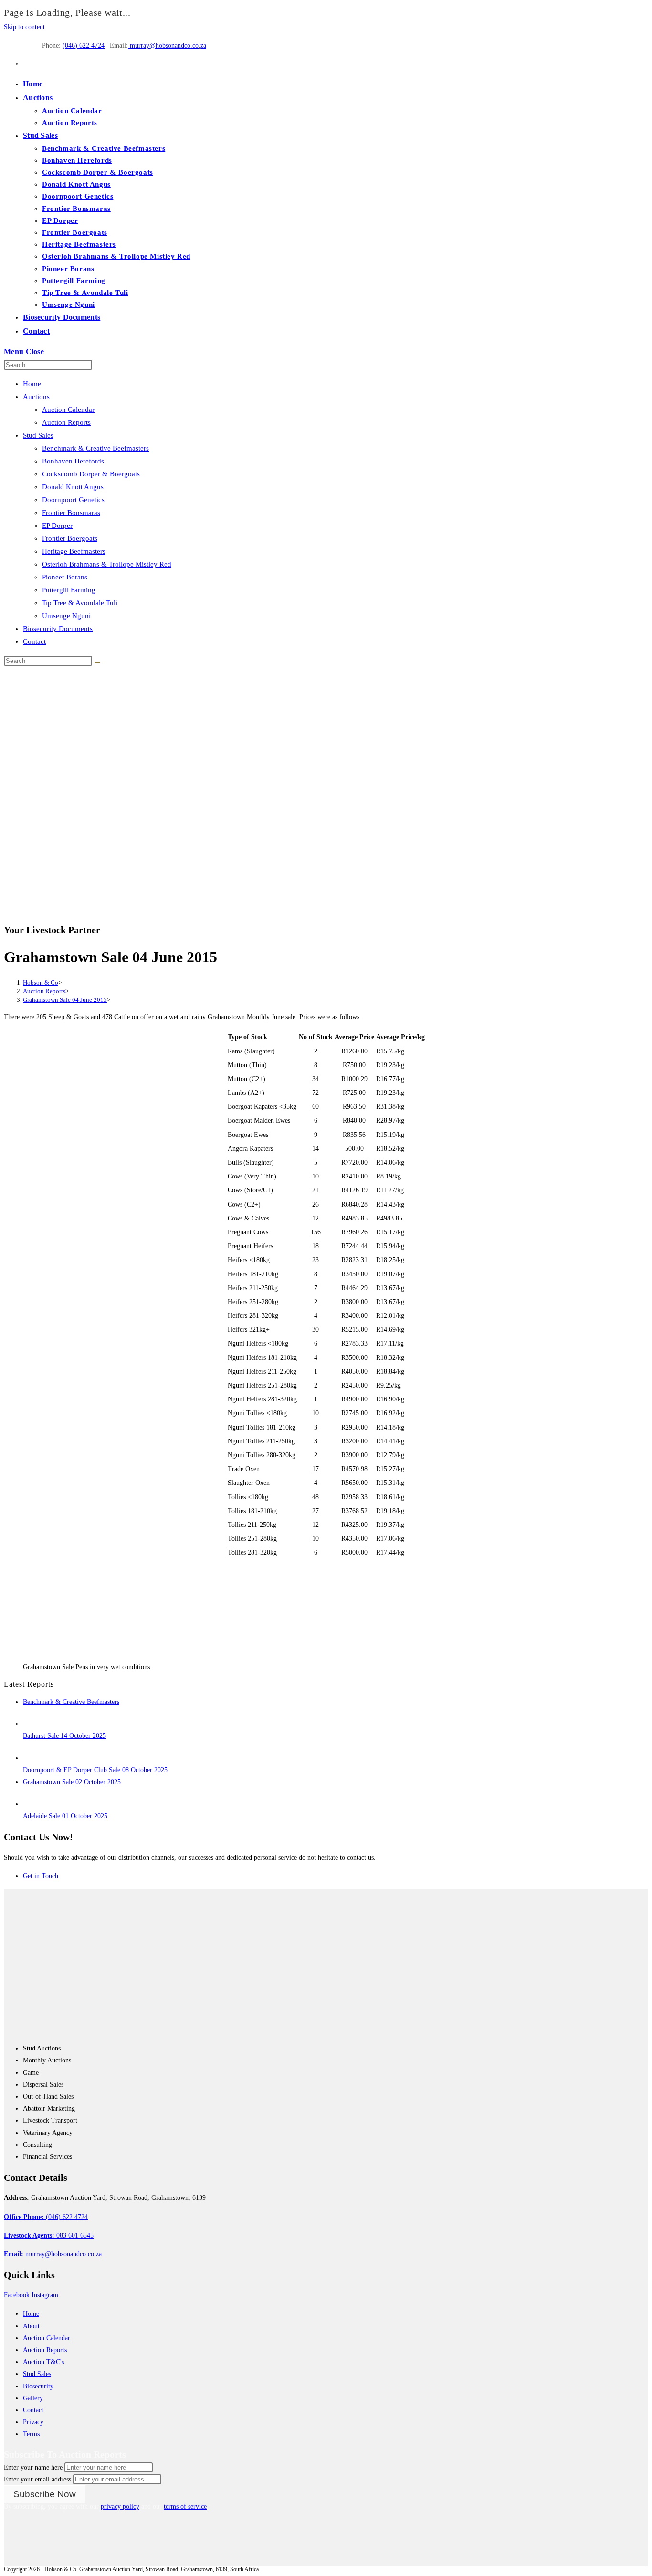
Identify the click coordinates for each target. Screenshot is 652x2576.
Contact (34, 641)
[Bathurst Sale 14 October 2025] (32, 1724)
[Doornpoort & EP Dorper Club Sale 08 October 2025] (32, 1758)
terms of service (185, 2507)
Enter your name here (33, 2467)
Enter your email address (37, 2479)
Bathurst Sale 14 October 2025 (64, 1736)
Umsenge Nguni (66, 616)
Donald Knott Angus (73, 487)
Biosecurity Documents (58, 629)
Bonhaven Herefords (73, 461)
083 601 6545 (49, 2235)
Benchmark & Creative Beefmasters (95, 448)
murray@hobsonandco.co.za (167, 46)
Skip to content (24, 27)
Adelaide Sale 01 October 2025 (65, 1816)
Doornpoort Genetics (73, 500)
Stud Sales (38, 435)
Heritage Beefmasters (74, 551)
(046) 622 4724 (84, 46)
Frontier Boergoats (70, 538)
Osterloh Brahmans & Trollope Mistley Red (107, 564)
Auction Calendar (68, 410)
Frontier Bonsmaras (71, 513)
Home (32, 384)
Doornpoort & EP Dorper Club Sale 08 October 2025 (95, 1770)
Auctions (36, 397)
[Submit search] (97, 663)
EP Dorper (57, 526)
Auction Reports (66, 422)
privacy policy (120, 2507)
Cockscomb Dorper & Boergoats (91, 474)
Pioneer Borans (65, 577)
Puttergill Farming (69, 590)
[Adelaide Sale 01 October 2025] (32, 1804)
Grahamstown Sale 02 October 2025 (72, 1782)
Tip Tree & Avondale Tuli (80, 603)
